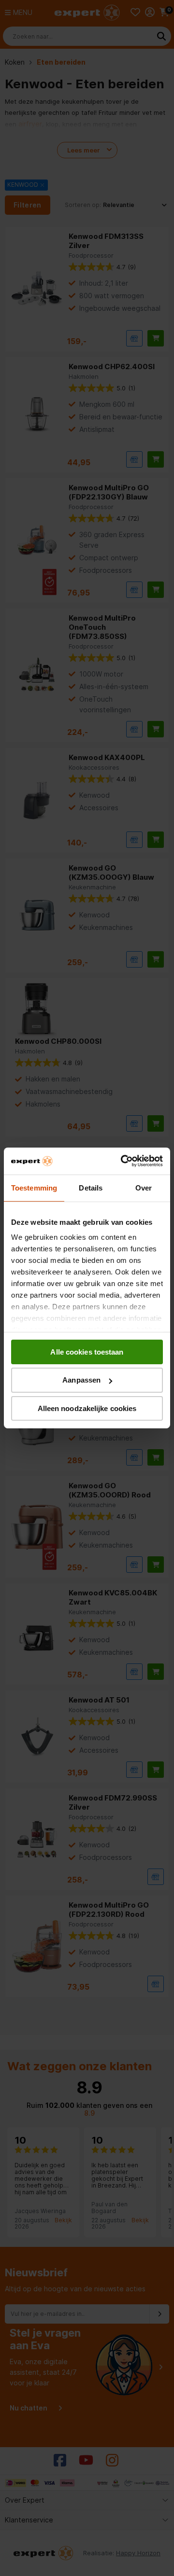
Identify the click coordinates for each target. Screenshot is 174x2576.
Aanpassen (81, 1380)
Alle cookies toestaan (87, 1351)
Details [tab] (91, 1187)
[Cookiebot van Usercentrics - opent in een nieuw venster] (123, 1161)
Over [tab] (144, 1187)
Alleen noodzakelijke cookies (87, 1408)
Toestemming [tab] (34, 1187)
